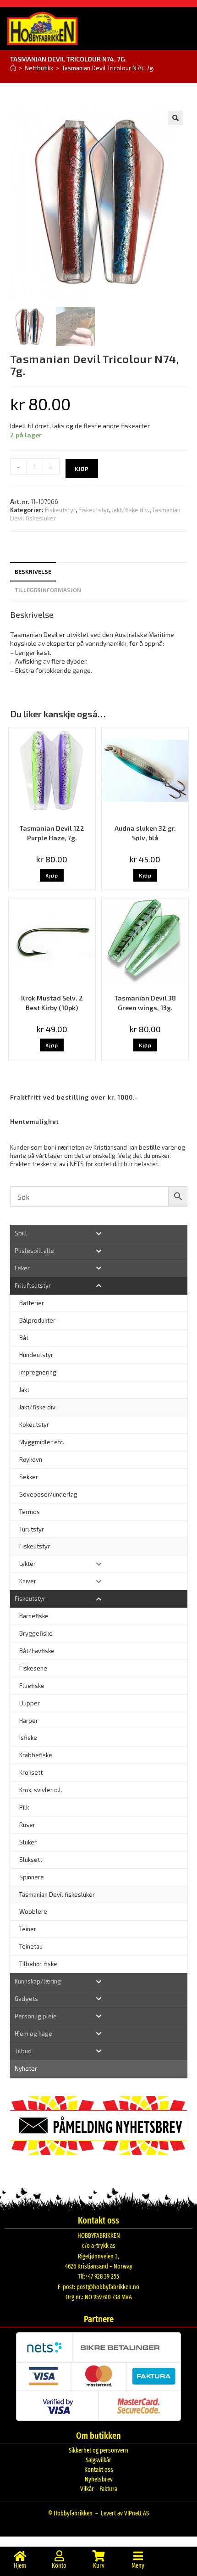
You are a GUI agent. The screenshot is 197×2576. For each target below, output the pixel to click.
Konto (59, 2566)
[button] (175, 118)
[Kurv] (98, 2556)
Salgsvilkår (98, 2460)
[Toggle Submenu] (99, 1233)
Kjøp (82, 469)
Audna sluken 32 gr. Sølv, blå (145, 833)
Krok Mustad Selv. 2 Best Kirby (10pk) (52, 1003)
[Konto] (59, 2556)
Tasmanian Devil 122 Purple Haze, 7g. (52, 833)
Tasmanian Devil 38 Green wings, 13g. (145, 1003)
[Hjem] (13, 68)
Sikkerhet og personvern (98, 2450)
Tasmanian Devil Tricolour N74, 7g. (108, 68)
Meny (138, 2566)
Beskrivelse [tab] (33, 571)
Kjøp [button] (52, 875)
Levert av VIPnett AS (125, 2513)
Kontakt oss (99, 2470)
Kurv (99, 2566)
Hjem (20, 2566)
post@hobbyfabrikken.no (108, 2287)
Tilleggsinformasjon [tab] (48, 590)
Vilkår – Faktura (99, 2489)
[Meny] (138, 2556)
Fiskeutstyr (60, 510)
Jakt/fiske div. (131, 510)
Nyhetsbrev (99, 2479)
